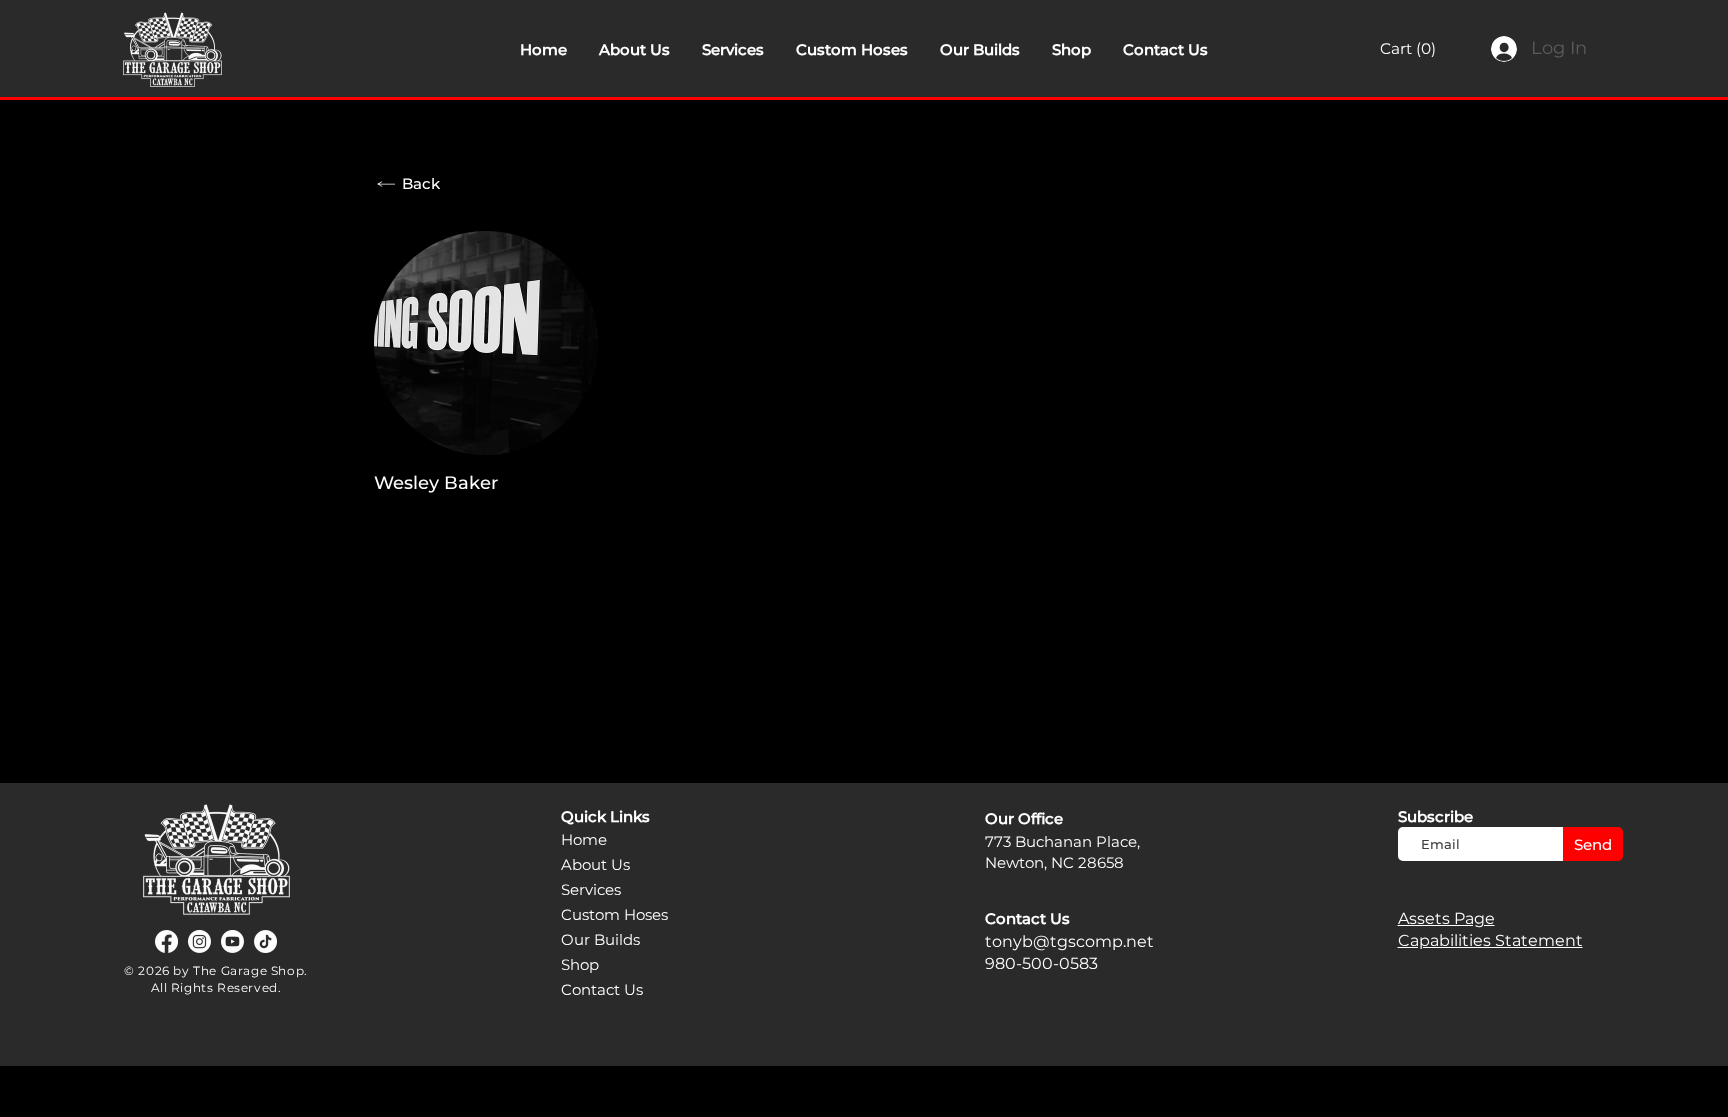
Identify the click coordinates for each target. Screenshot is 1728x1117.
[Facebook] (166, 941)
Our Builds (600, 939)
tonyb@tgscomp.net (1069, 941)
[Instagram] (199, 941)
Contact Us (602, 989)
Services (591, 889)
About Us (595, 864)
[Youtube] (232, 941)
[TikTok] (265, 941)
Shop (580, 964)
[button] (1421, 49)
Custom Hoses (614, 914)
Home (584, 839)
